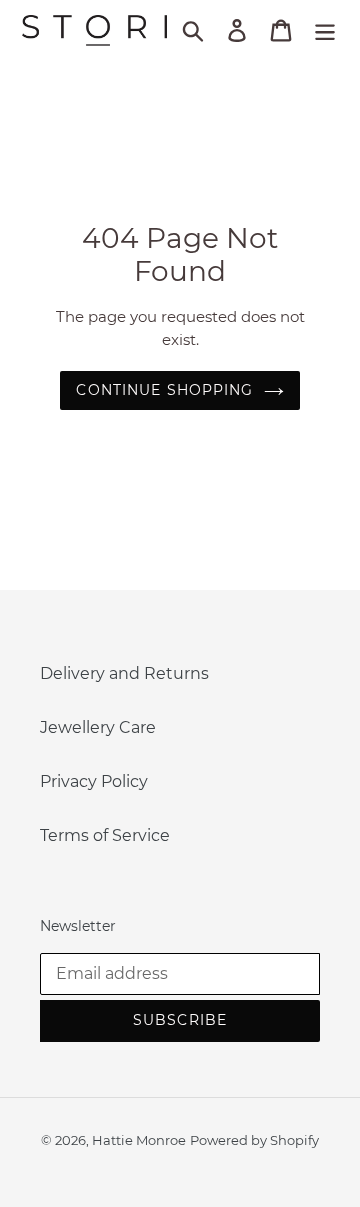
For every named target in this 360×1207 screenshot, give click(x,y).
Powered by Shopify (254, 1140)
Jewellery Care (98, 727)
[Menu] (325, 30)
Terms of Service (105, 835)
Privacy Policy (94, 781)
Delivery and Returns (124, 673)
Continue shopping (164, 390)
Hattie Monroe (139, 1140)
